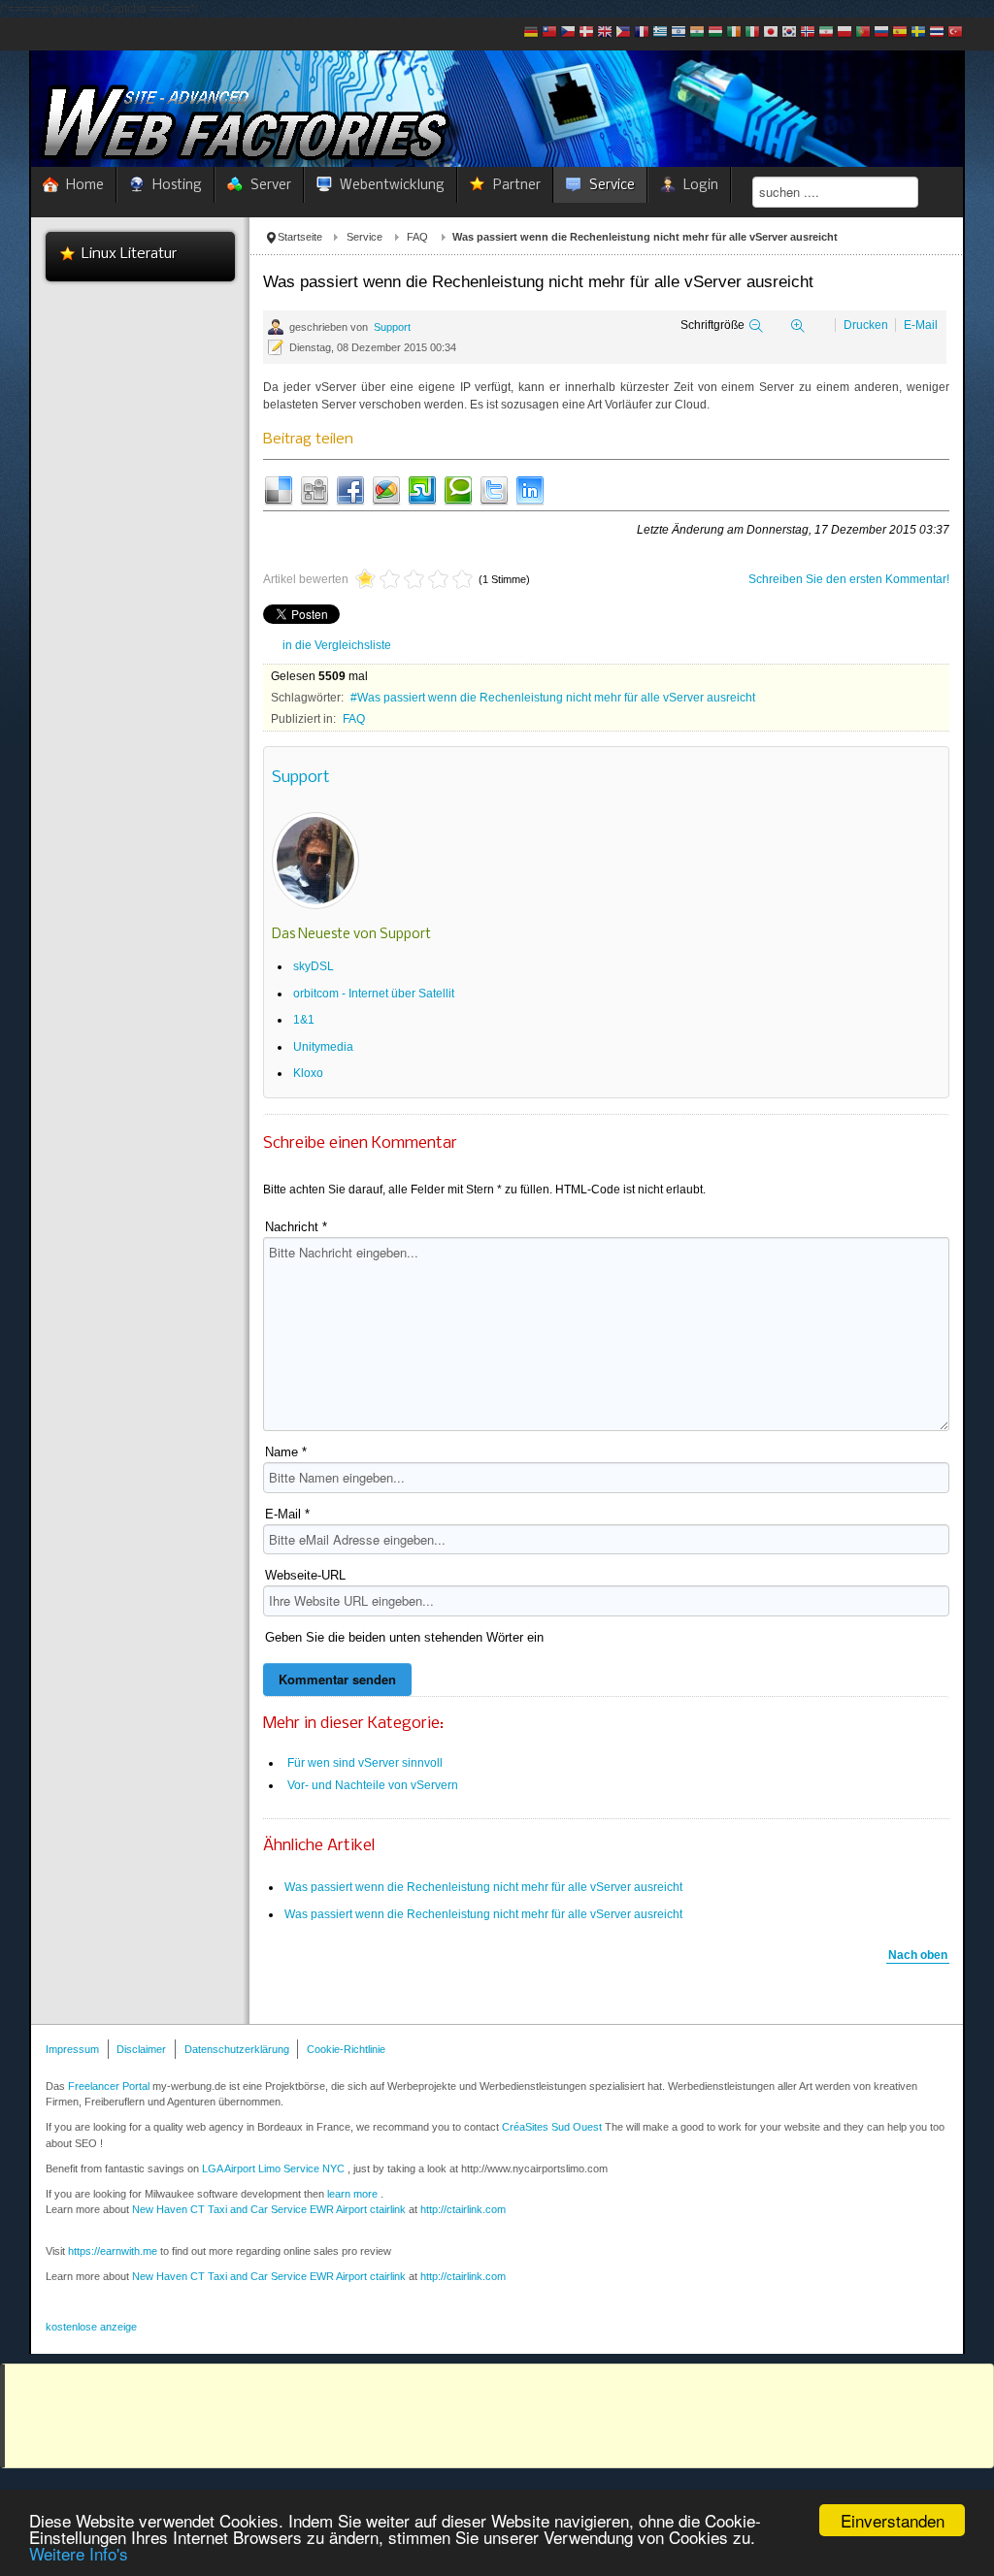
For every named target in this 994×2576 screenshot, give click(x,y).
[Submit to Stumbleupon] (422, 489)
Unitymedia (323, 1047)
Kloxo (308, 1073)
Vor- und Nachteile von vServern (373, 1785)
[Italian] (752, 33)
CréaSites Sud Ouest (552, 2127)
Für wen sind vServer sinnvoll (365, 1763)
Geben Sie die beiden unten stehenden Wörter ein (404, 1637)
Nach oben (918, 1955)
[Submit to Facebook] (350, 489)
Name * (286, 1452)
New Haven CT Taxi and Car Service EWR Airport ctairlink (269, 2209)
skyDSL (314, 966)
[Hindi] (697, 33)
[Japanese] (771, 33)
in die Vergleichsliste (337, 645)
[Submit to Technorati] (458, 489)
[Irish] (734, 33)
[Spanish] (900, 33)
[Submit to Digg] (315, 489)
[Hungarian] (715, 33)
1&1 (304, 1020)
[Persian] (826, 33)
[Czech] (568, 33)
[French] (642, 33)
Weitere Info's (79, 2553)
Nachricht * (296, 1227)
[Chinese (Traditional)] (549, 33)
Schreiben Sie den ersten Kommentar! (849, 579)
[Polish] (845, 33)
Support (392, 327)
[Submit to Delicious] (279, 489)
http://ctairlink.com (463, 2276)
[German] (531, 33)
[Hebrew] (679, 33)
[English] (605, 33)
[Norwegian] (808, 33)
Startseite (300, 237)
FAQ (417, 237)
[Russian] (881, 33)
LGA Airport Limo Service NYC (273, 2168)
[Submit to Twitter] (494, 489)
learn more (352, 2194)
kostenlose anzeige (91, 2327)
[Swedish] (918, 33)
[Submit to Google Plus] (386, 489)
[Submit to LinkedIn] (530, 489)
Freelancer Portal (109, 2086)
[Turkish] (955, 33)
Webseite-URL (305, 1575)
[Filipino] (623, 33)
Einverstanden (893, 2520)
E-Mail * (287, 1514)
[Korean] (789, 33)
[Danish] (586, 33)
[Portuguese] (863, 33)
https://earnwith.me (113, 2251)
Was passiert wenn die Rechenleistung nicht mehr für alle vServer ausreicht (556, 698)
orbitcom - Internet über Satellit (374, 994)
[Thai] (937, 33)
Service (364, 237)
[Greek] (660, 33)
